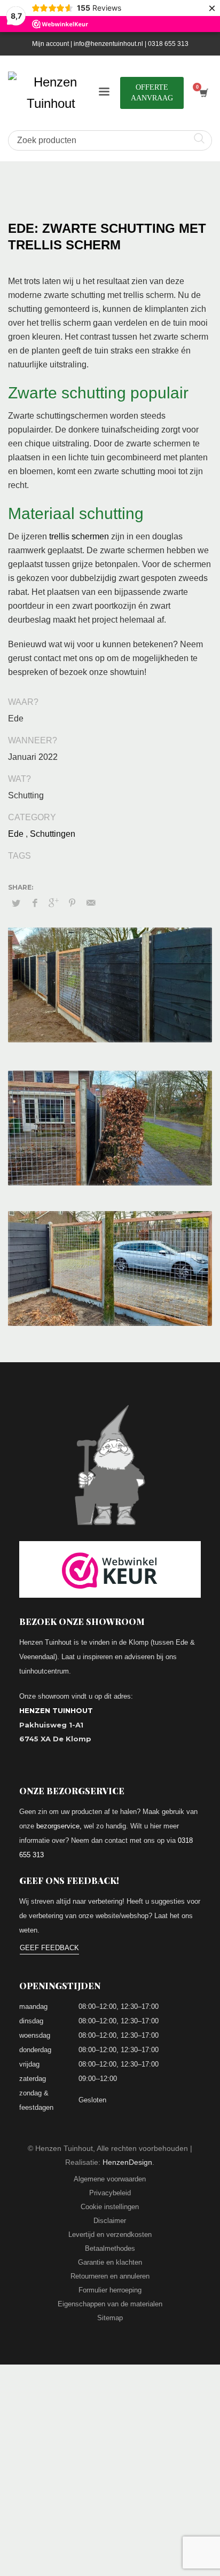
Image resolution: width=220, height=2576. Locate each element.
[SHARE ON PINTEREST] (72, 903)
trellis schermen (79, 536)
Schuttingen (53, 834)
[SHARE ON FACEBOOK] (35, 903)
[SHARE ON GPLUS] (53, 903)
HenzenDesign (127, 2162)
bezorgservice (58, 1826)
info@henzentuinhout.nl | (111, 44)
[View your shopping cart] (203, 93)
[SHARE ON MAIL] (91, 903)
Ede (16, 834)
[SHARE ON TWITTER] (16, 904)
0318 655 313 (168, 44)
